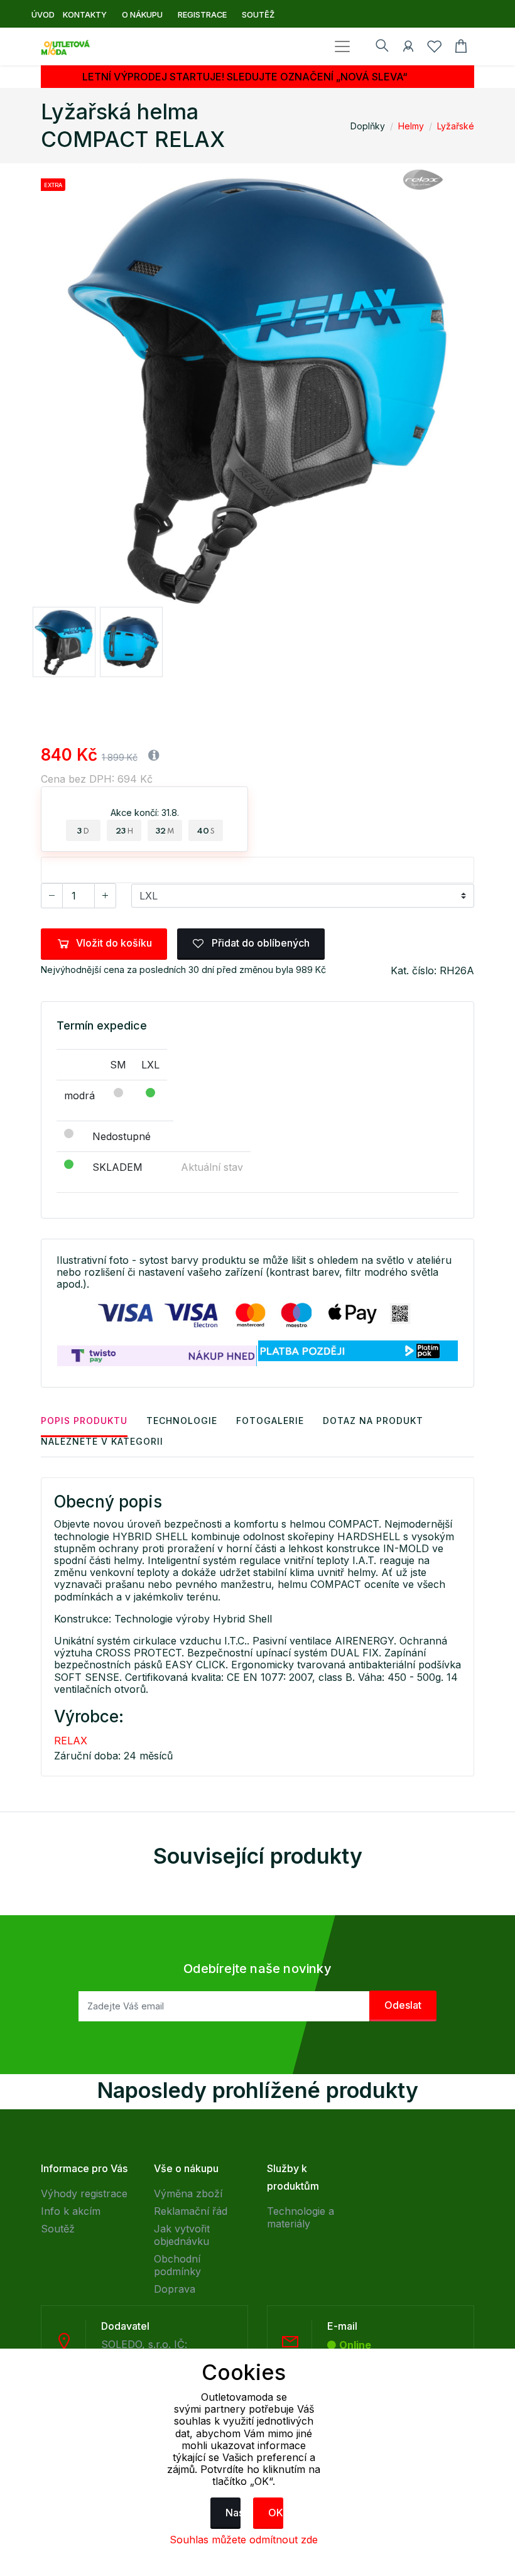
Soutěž (58, 2229)
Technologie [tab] (182, 1421)
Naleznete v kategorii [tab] (102, 1441)
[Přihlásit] (408, 48)
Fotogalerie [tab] (270, 1421)
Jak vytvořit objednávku (182, 2235)
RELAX (71, 1741)
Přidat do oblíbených (259, 943)
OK (276, 2513)
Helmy (411, 126)
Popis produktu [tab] (84, 1421)
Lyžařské (456, 126)
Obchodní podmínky (177, 2265)
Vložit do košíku (114, 943)
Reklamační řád (191, 2211)
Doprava (175, 2289)
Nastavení (233, 2513)
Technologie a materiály (301, 2217)
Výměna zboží (188, 2193)
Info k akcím (71, 2211)
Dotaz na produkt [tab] (373, 1421)
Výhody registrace (84, 2193)
